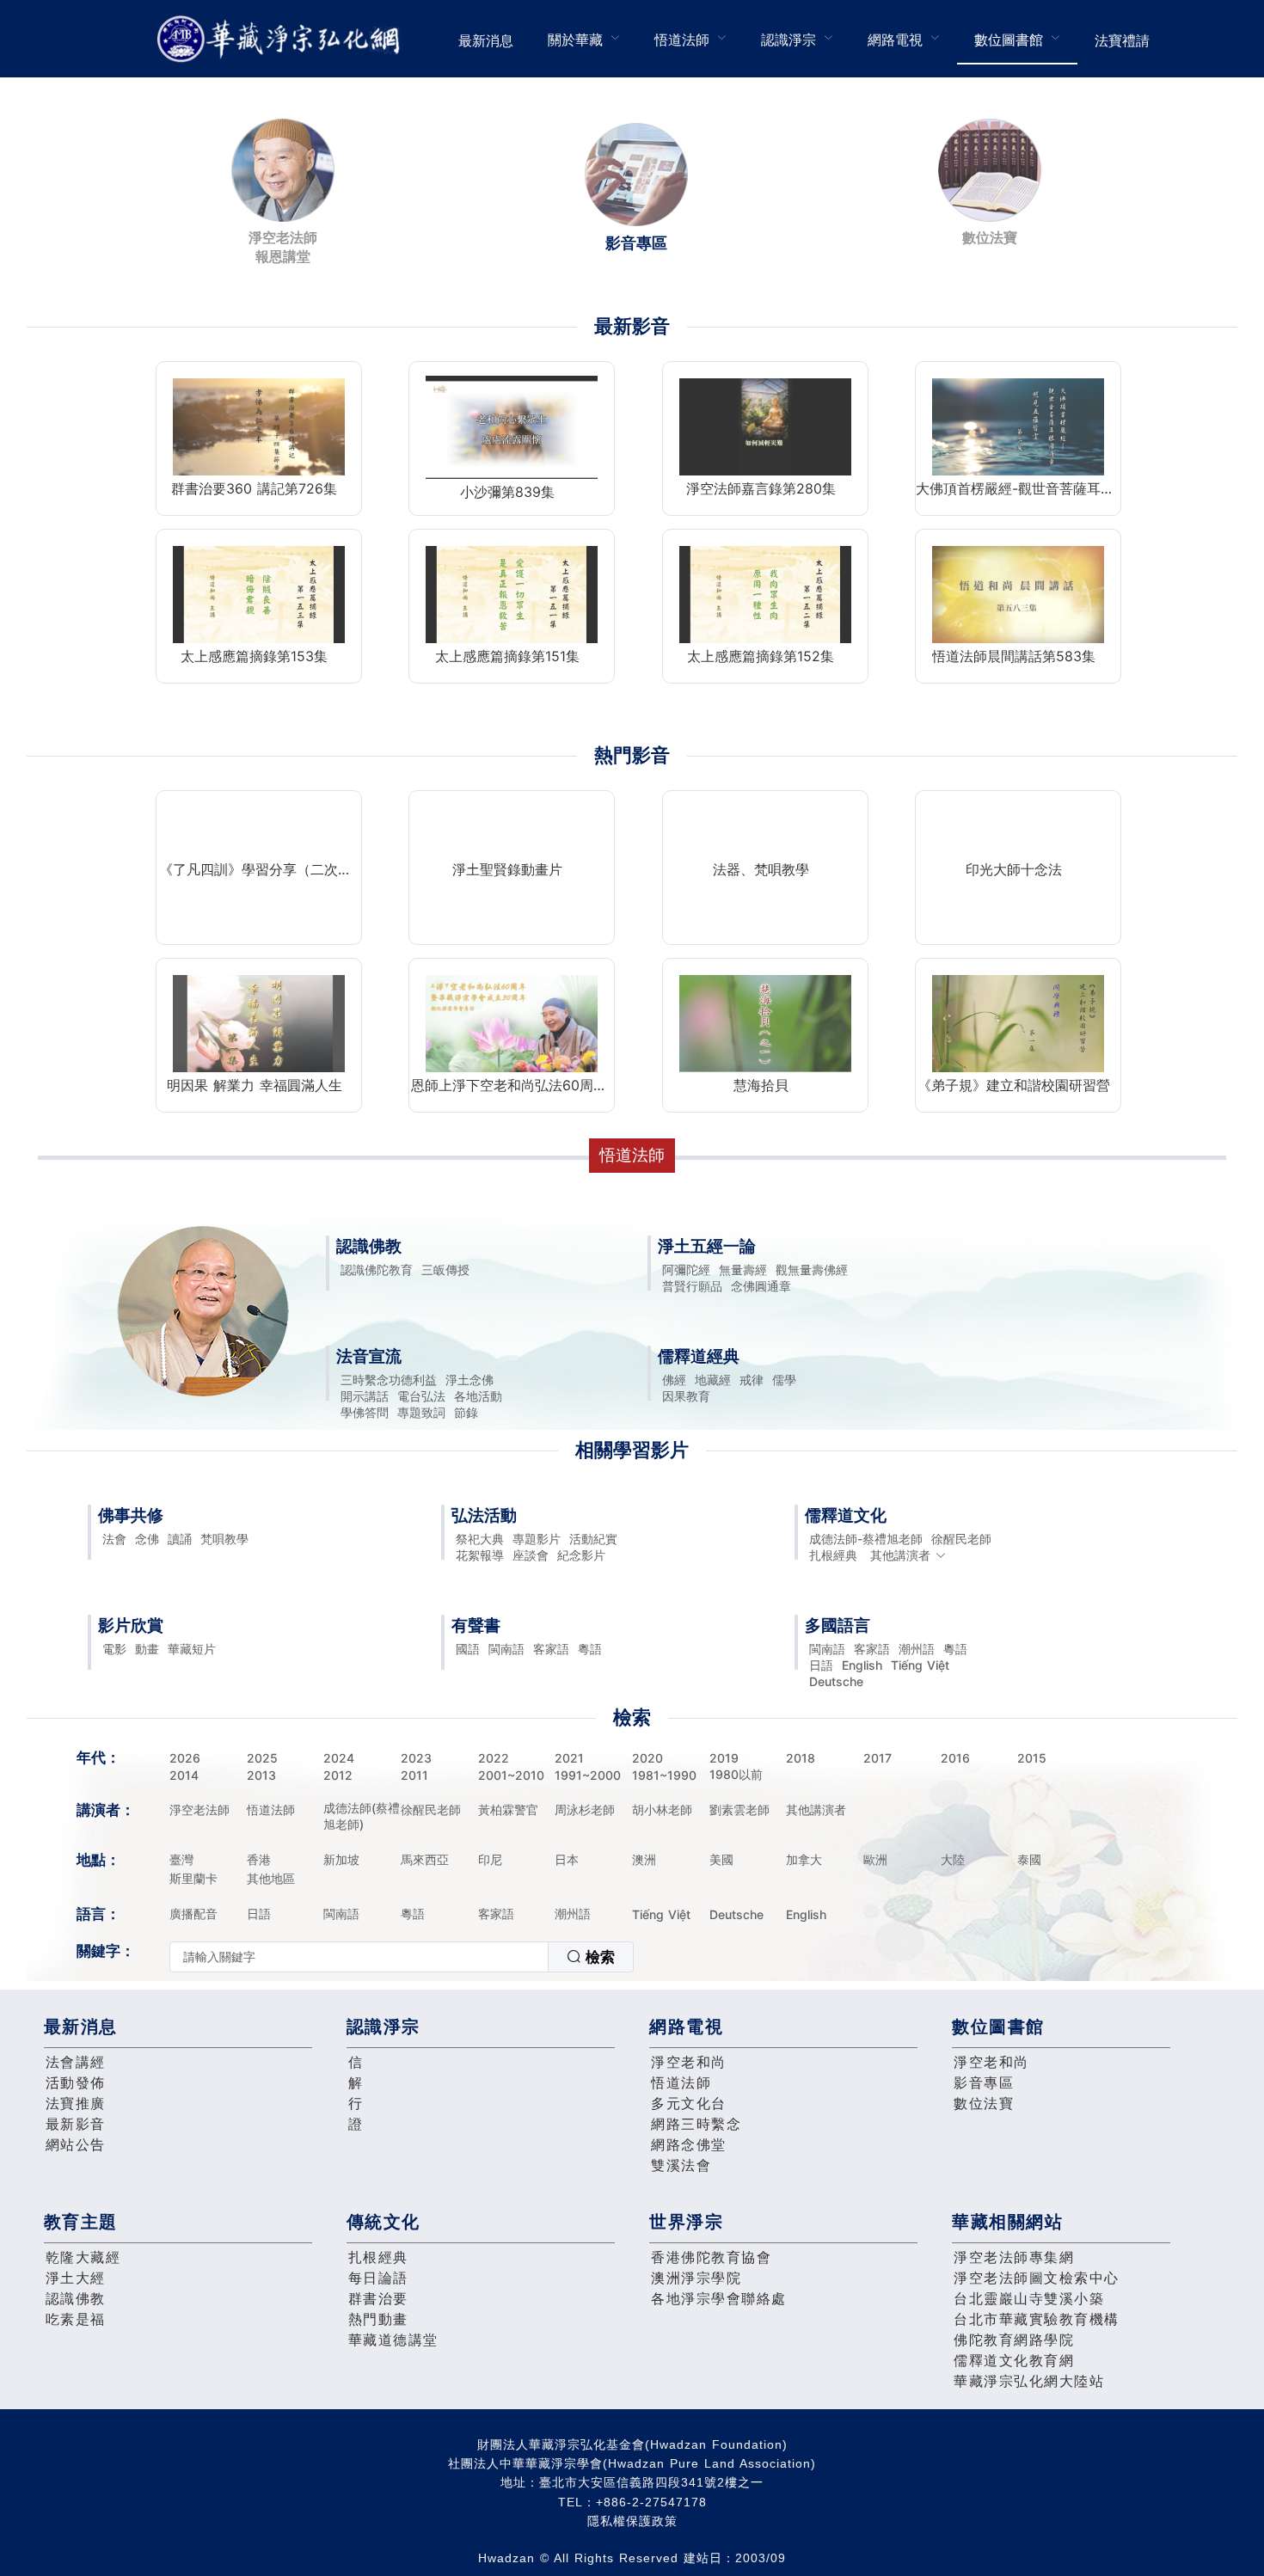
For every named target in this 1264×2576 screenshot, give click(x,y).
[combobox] (402, 1957)
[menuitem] (486, 39)
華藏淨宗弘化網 (282, 39)
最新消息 (486, 40)
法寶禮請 (1122, 40)
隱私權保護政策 (632, 2521)
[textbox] (359, 1957)
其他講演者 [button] (900, 1555)
